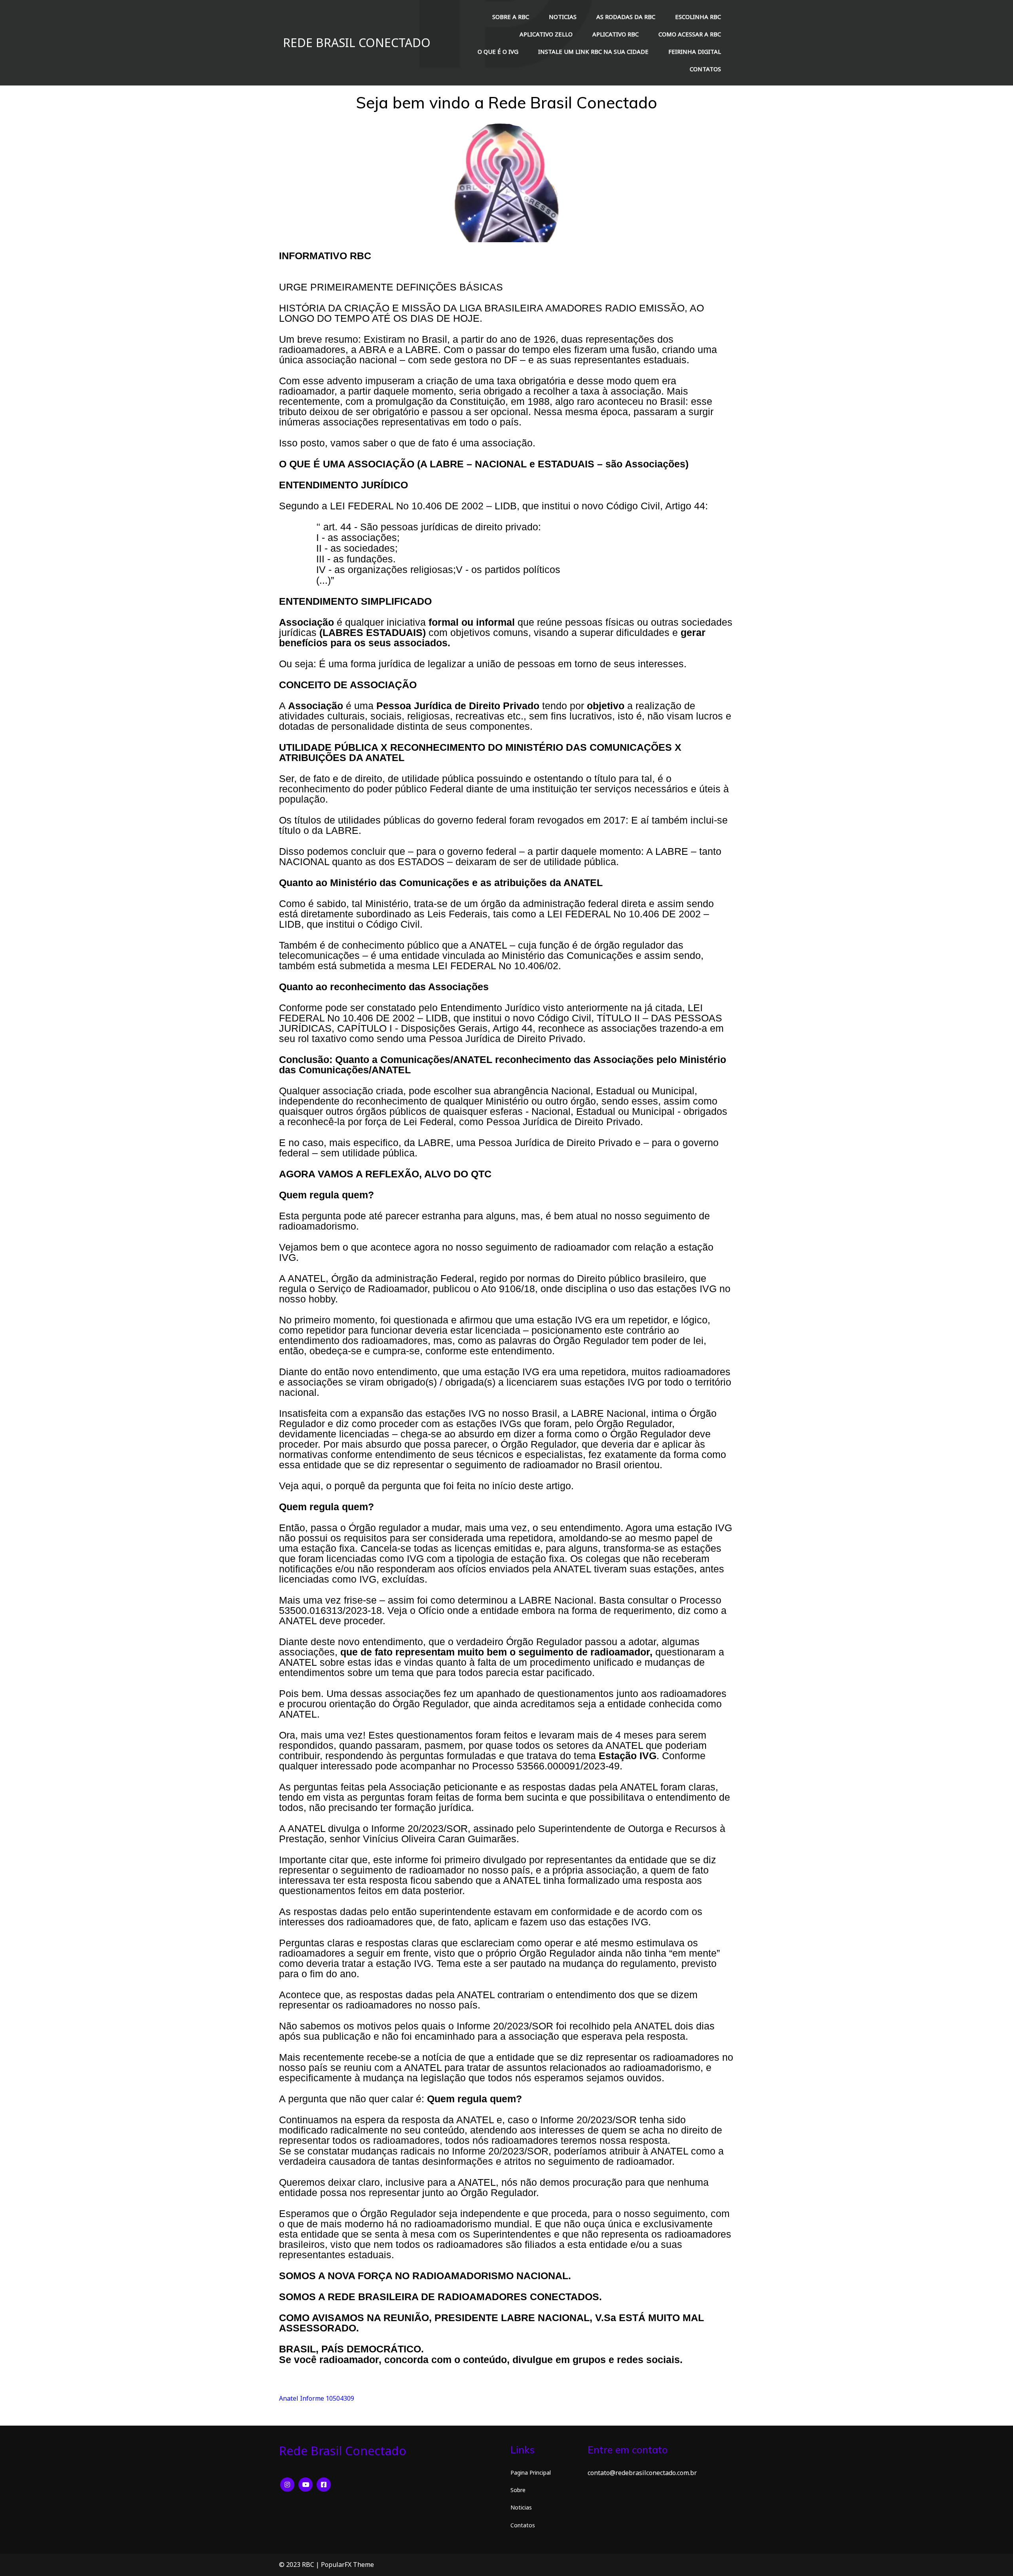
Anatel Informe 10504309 (317, 2398)
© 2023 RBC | (300, 2565)
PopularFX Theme (347, 2565)
